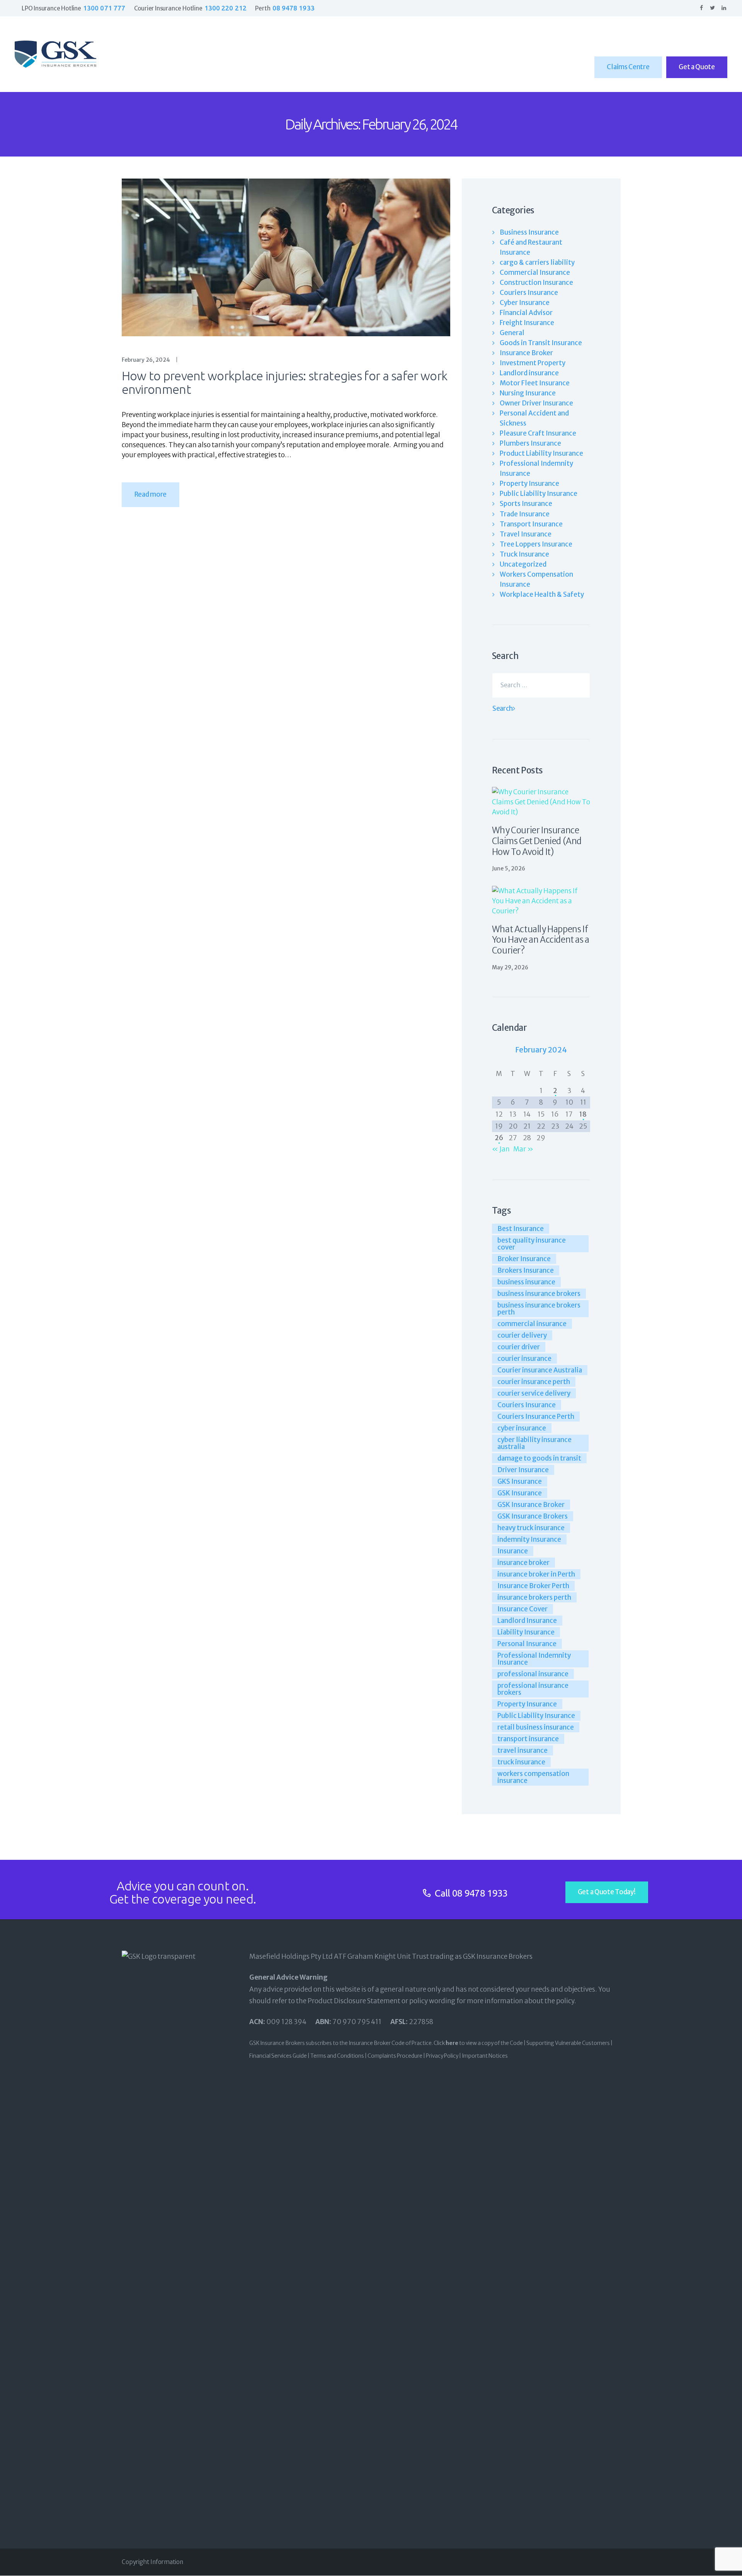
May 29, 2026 (510, 967)
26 (499, 1138)
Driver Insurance (523, 1470)
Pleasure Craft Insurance (538, 433)
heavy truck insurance (531, 1528)
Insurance (513, 1551)
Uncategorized (523, 564)
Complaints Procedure (395, 2056)
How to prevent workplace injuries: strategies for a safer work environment (285, 383)
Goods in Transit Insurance (541, 343)
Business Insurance (529, 232)
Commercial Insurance (535, 272)
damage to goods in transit (539, 1458)
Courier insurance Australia (540, 1370)
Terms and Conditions (337, 2056)
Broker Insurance (524, 1259)
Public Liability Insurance (539, 494)
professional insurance (533, 1674)
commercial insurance (532, 1324)
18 (583, 1114)
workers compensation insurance (533, 1777)
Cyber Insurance (525, 303)
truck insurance (521, 1762)
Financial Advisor (526, 313)
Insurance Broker (526, 353)
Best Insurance (521, 1229)
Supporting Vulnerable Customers (568, 2043)
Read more (151, 494)
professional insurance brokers (533, 1689)
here (452, 2043)
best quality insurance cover (532, 1244)
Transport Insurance (531, 524)
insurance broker (523, 1563)
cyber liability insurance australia (534, 1443)
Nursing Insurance (528, 393)
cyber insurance (522, 1428)
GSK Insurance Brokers (533, 1516)
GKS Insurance (520, 1481)
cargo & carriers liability (537, 262)
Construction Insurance (536, 283)
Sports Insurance (526, 504)
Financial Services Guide (278, 2056)
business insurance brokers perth (539, 1309)
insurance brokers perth (534, 1597)
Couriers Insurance (529, 293)
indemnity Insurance (529, 1539)
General (512, 333)
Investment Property (533, 363)
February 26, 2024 (146, 360)
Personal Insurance (527, 1644)
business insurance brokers (539, 1294)
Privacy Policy (442, 2056)
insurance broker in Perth (536, 1574)
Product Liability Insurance (541, 453)
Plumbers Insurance (530, 443)
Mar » (523, 1149)
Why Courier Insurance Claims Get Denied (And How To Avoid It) (537, 841)
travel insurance (522, 1750)
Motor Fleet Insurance (535, 383)
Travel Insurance (526, 534)
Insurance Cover (522, 1609)
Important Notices (485, 2056)
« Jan (501, 1149)
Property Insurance (529, 484)
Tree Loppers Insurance (536, 544)
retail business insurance (536, 1727)
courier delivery (522, 1335)
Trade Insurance (525, 514)
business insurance (526, 1282)
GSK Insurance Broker (531, 1505)
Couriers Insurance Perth (536, 1417)
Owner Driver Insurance (536, 403)
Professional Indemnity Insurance (534, 1659)
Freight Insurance (527, 323)
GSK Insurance (520, 1493)
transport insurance (528, 1739)
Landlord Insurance (527, 1621)
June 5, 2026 (509, 868)
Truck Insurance (524, 554)
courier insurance (524, 1359)
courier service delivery (534, 1393)
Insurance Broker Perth (533, 1586)
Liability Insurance (526, 1632)
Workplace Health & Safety (542, 594)
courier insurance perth (534, 1382)
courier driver (519, 1347)
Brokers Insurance (526, 1270)
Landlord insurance (529, 373)
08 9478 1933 (480, 1893)
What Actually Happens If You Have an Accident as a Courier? (541, 940)
